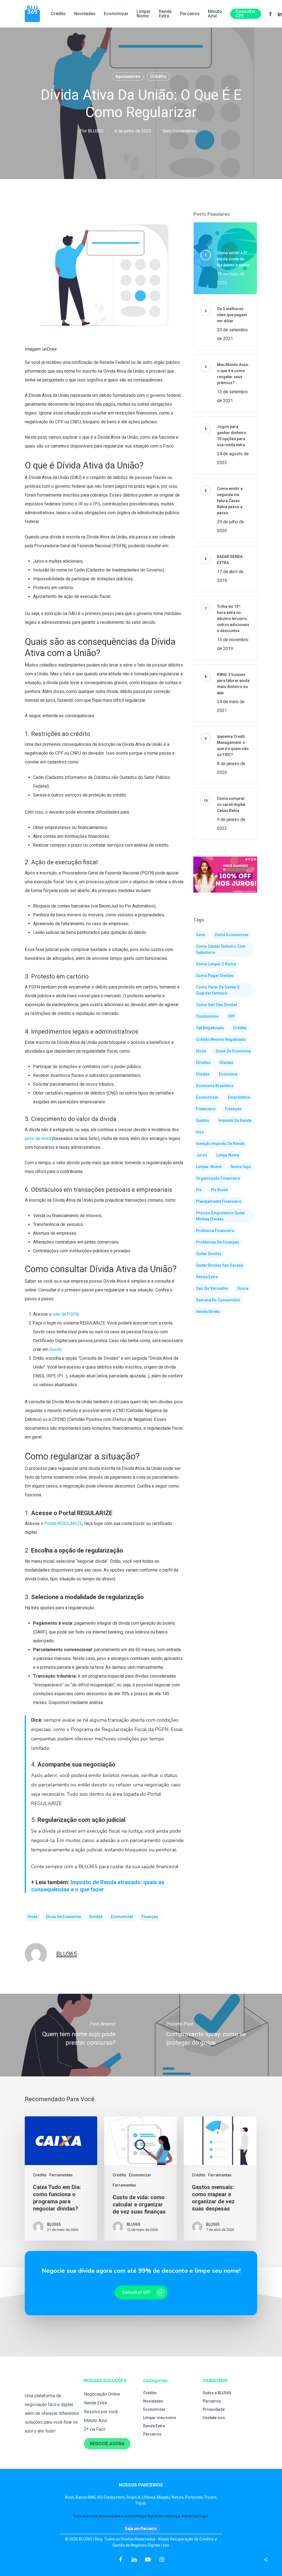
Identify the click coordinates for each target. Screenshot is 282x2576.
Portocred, (195, 2497)
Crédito (158, 76)
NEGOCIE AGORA (107, 2444)
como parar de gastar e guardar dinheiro (218, 990)
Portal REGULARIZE (63, 1523)
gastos (203, 1120)
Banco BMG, (87, 2497)
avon (201, 935)
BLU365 (96, 131)
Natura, (178, 2497)
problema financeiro (215, 1231)
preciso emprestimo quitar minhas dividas (221, 1216)
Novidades (153, 2401)
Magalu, (164, 2497)
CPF (232, 1016)
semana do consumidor (218, 1300)
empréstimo (239, 1097)
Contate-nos (214, 2418)
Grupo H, (134, 2497)
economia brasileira (215, 1086)
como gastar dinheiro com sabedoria (221, 949)
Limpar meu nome (160, 2418)
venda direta (208, 1312)
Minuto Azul (95, 2421)
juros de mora (38, 1138)
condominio (207, 1016)
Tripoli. (141, 2503)
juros (202, 1155)
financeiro (206, 1109)
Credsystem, (115, 2497)
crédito (240, 1028)
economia (228, 1074)
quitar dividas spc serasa (219, 1265)
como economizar (232, 935)
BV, (101, 2497)
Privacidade (214, 2409)
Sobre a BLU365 (217, 2393)
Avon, (70, 2497)
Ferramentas (61, 2175)
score (243, 1288)
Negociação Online (102, 2394)
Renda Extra (95, 2403)
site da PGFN (65, 1314)
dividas (96, 1917)
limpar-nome (209, 1167)
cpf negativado (210, 1028)
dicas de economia (63, 1917)
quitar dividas (209, 1254)
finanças (150, 1917)
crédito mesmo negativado (221, 1039)
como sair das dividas (217, 1005)
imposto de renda (235, 1120)
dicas (33, 1917)
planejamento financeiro (219, 1201)
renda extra (207, 1277)
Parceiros (152, 2434)
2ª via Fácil (95, 2429)
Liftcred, (149, 2497)
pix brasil (219, 1190)
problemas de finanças (218, 1242)
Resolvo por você (101, 2412)
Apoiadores (128, 76)
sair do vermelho (212, 1288)
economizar (122, 1917)
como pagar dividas (215, 976)
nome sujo (241, 1167)
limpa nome (228, 1155)
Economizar (140, 2175)
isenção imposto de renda (220, 1144)
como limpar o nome (216, 964)
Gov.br (55, 1349)
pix (199, 1190)
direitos (203, 1063)
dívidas (203, 1074)
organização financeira (218, 1178)
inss (200, 1132)
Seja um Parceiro (141, 2529)
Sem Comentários (180, 131)
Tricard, (211, 2497)
